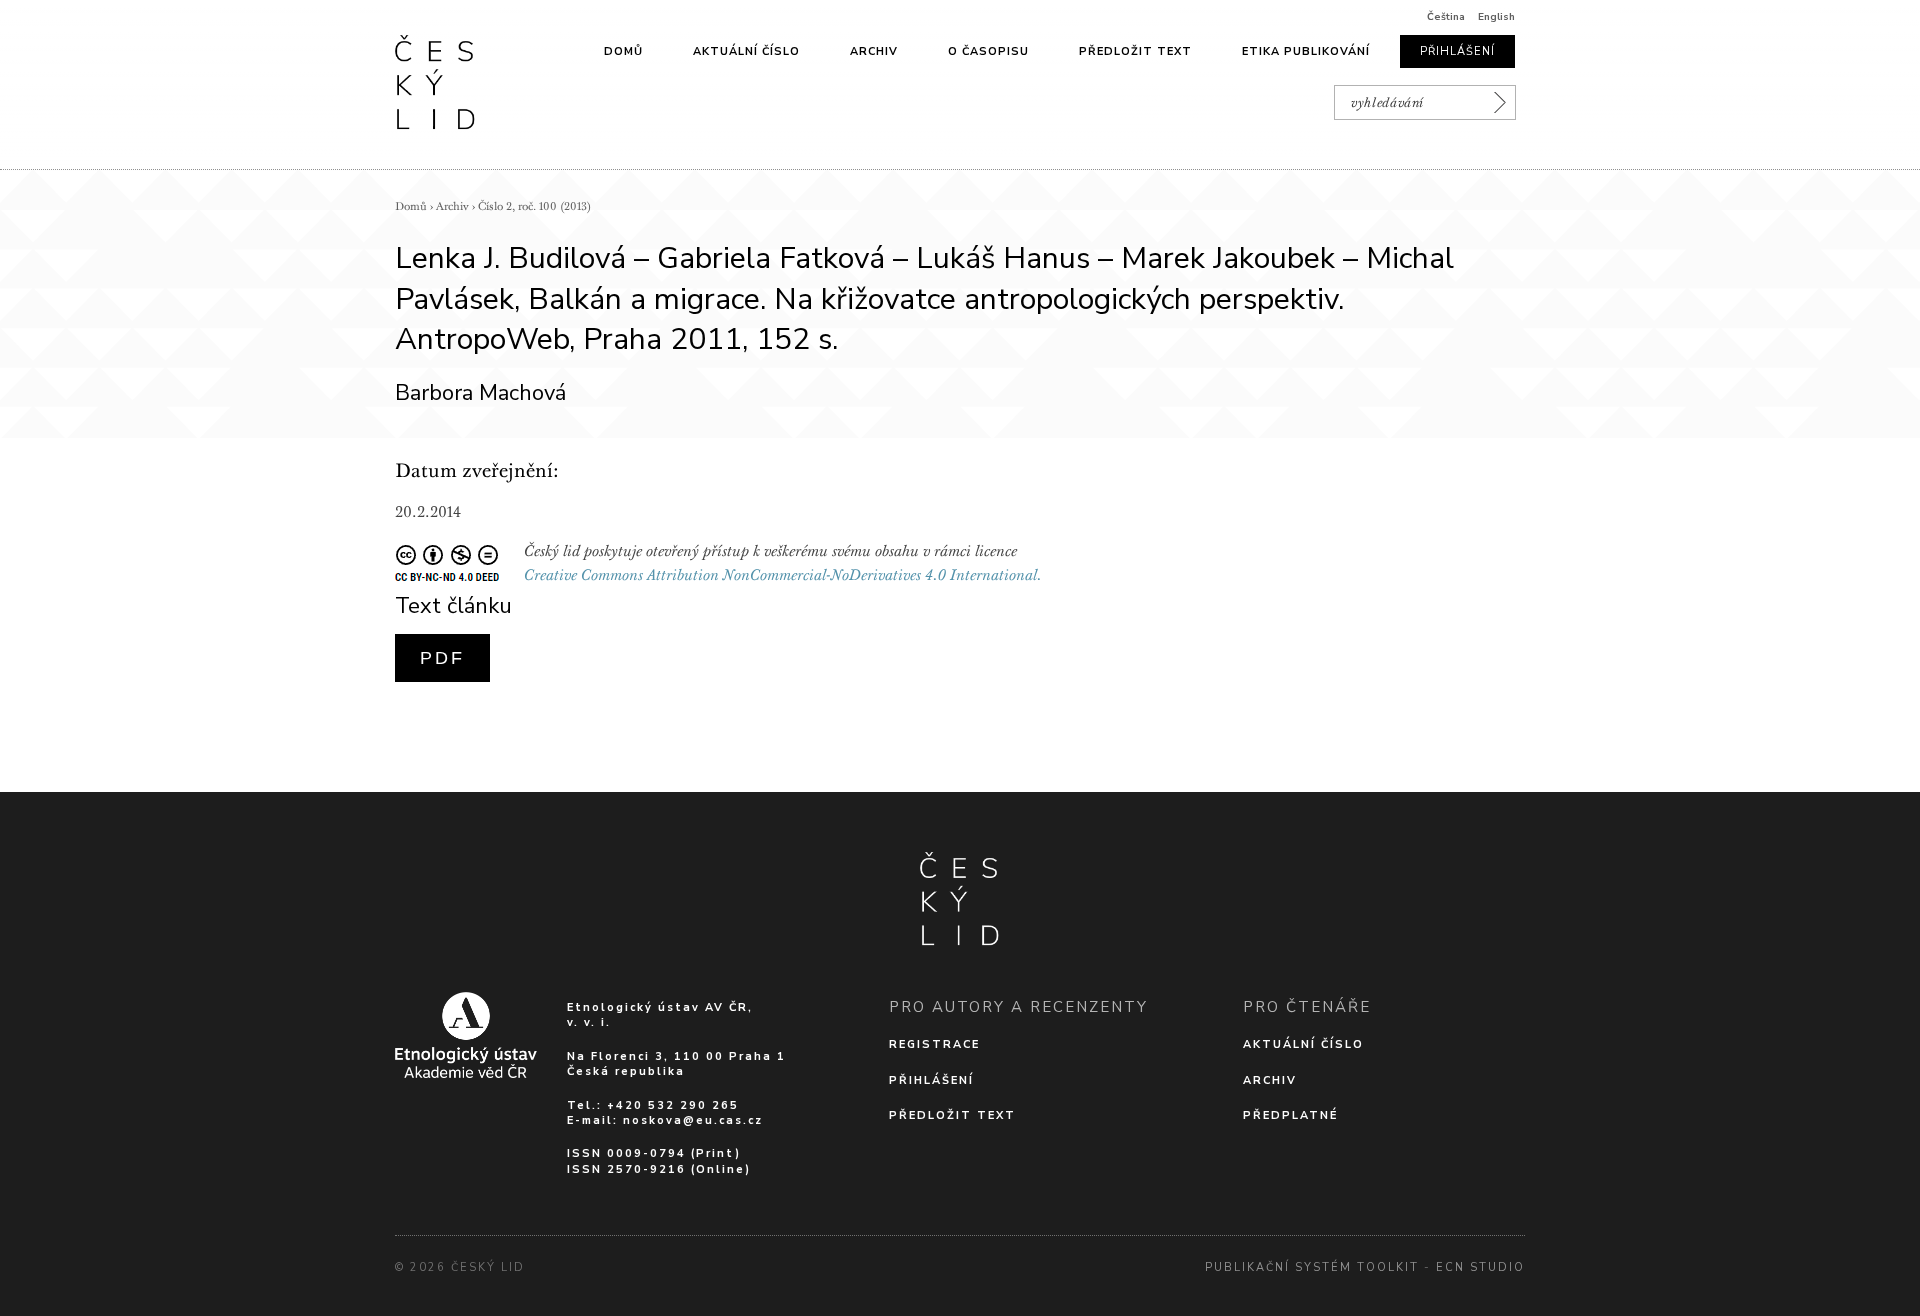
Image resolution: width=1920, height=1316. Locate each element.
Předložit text (1135, 51)
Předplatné (1290, 1115)
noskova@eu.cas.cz (693, 1120)
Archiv (874, 51)
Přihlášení (1457, 51)
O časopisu (988, 51)
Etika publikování (1306, 51)
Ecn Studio (1480, 1267)
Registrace (934, 1044)
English (1496, 17)
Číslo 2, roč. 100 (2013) (534, 206)
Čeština (1446, 17)
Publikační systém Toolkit (1312, 1267)
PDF (442, 658)
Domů (623, 51)
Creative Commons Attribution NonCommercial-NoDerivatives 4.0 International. (783, 575)
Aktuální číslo (746, 51)
